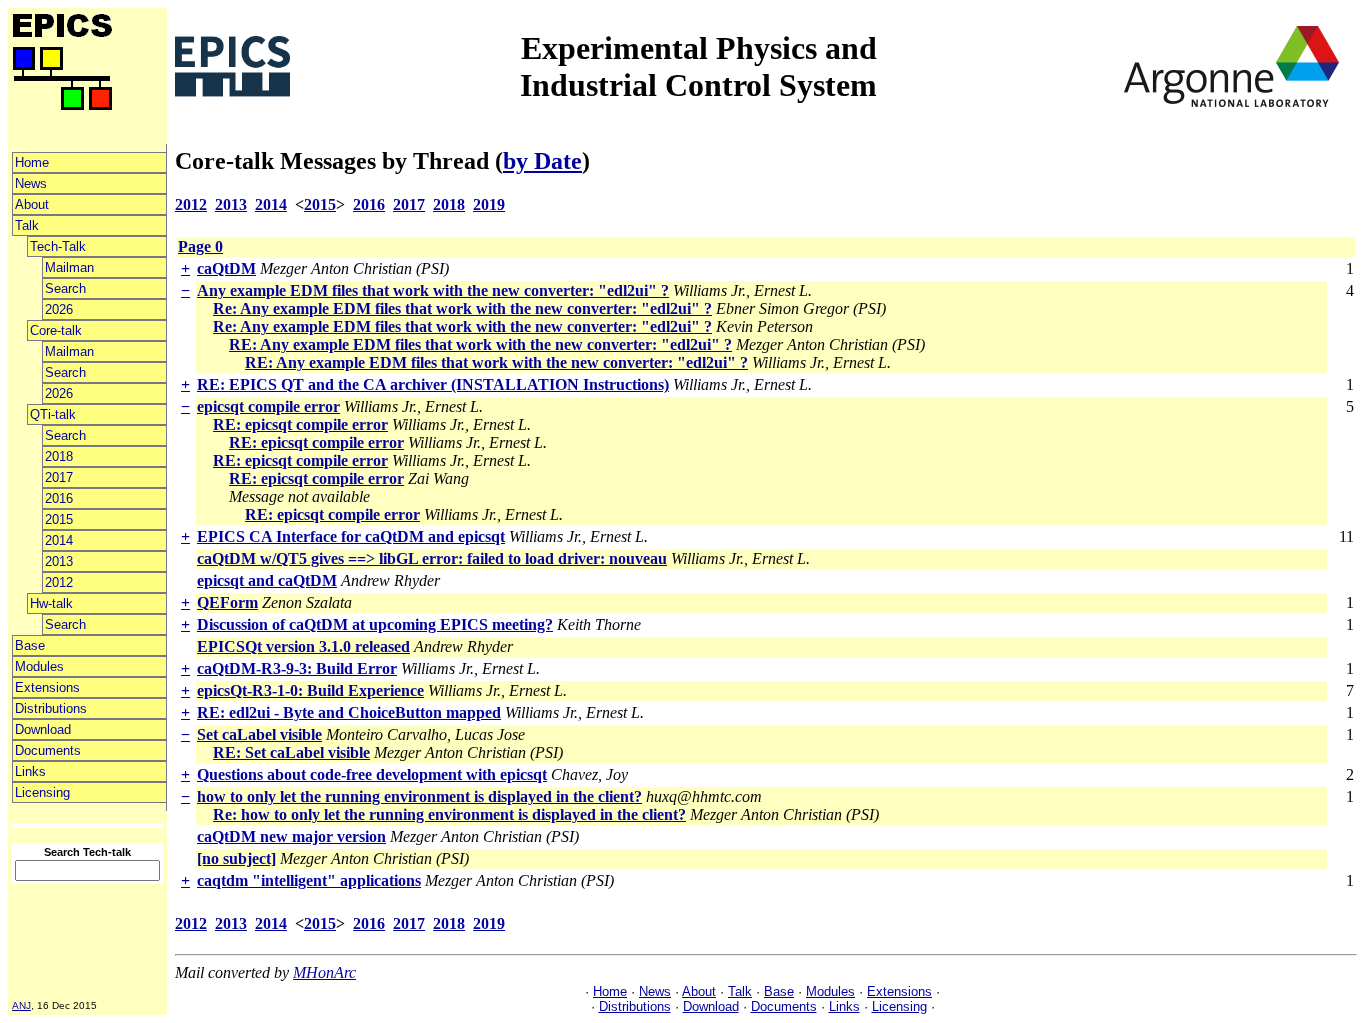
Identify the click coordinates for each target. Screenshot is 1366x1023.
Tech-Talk (58, 246)
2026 (59, 309)
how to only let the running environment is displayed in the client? (419, 796)
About (32, 204)
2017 (59, 477)
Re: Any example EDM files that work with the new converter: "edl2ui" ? (462, 308)
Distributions (51, 708)
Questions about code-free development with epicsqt (372, 774)
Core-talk (56, 330)
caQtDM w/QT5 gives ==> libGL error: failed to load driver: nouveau (432, 558)
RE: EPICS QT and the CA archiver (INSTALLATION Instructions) (433, 384)
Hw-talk (51, 603)
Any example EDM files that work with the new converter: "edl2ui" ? (433, 290)
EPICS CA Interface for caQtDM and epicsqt (351, 536)
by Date (542, 161)
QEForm (227, 602)
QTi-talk (53, 414)
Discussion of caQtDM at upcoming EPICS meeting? (375, 624)
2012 (59, 582)
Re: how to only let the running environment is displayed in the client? (449, 814)
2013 (59, 561)
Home (32, 162)
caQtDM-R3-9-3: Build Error (297, 668)
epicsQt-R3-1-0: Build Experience (310, 690)
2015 (59, 519)
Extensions (47, 687)
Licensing (42, 792)
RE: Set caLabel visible (291, 752)
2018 (59, 456)
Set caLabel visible (259, 734)
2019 (489, 204)
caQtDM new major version (291, 836)
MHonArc (324, 972)
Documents (48, 750)
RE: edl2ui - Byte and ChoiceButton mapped (349, 712)
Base (30, 645)
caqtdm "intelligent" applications (309, 880)
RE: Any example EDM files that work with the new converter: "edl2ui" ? (480, 344)
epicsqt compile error (268, 406)
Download (43, 729)
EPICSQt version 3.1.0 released (303, 646)
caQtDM (226, 268)
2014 (59, 540)
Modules (39, 666)
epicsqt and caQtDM (267, 580)
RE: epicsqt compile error (300, 424)
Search (65, 288)
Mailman (69, 267)
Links (30, 771)
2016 (59, 498)
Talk (27, 225)
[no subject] (236, 858)
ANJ (21, 1005)
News (31, 183)
